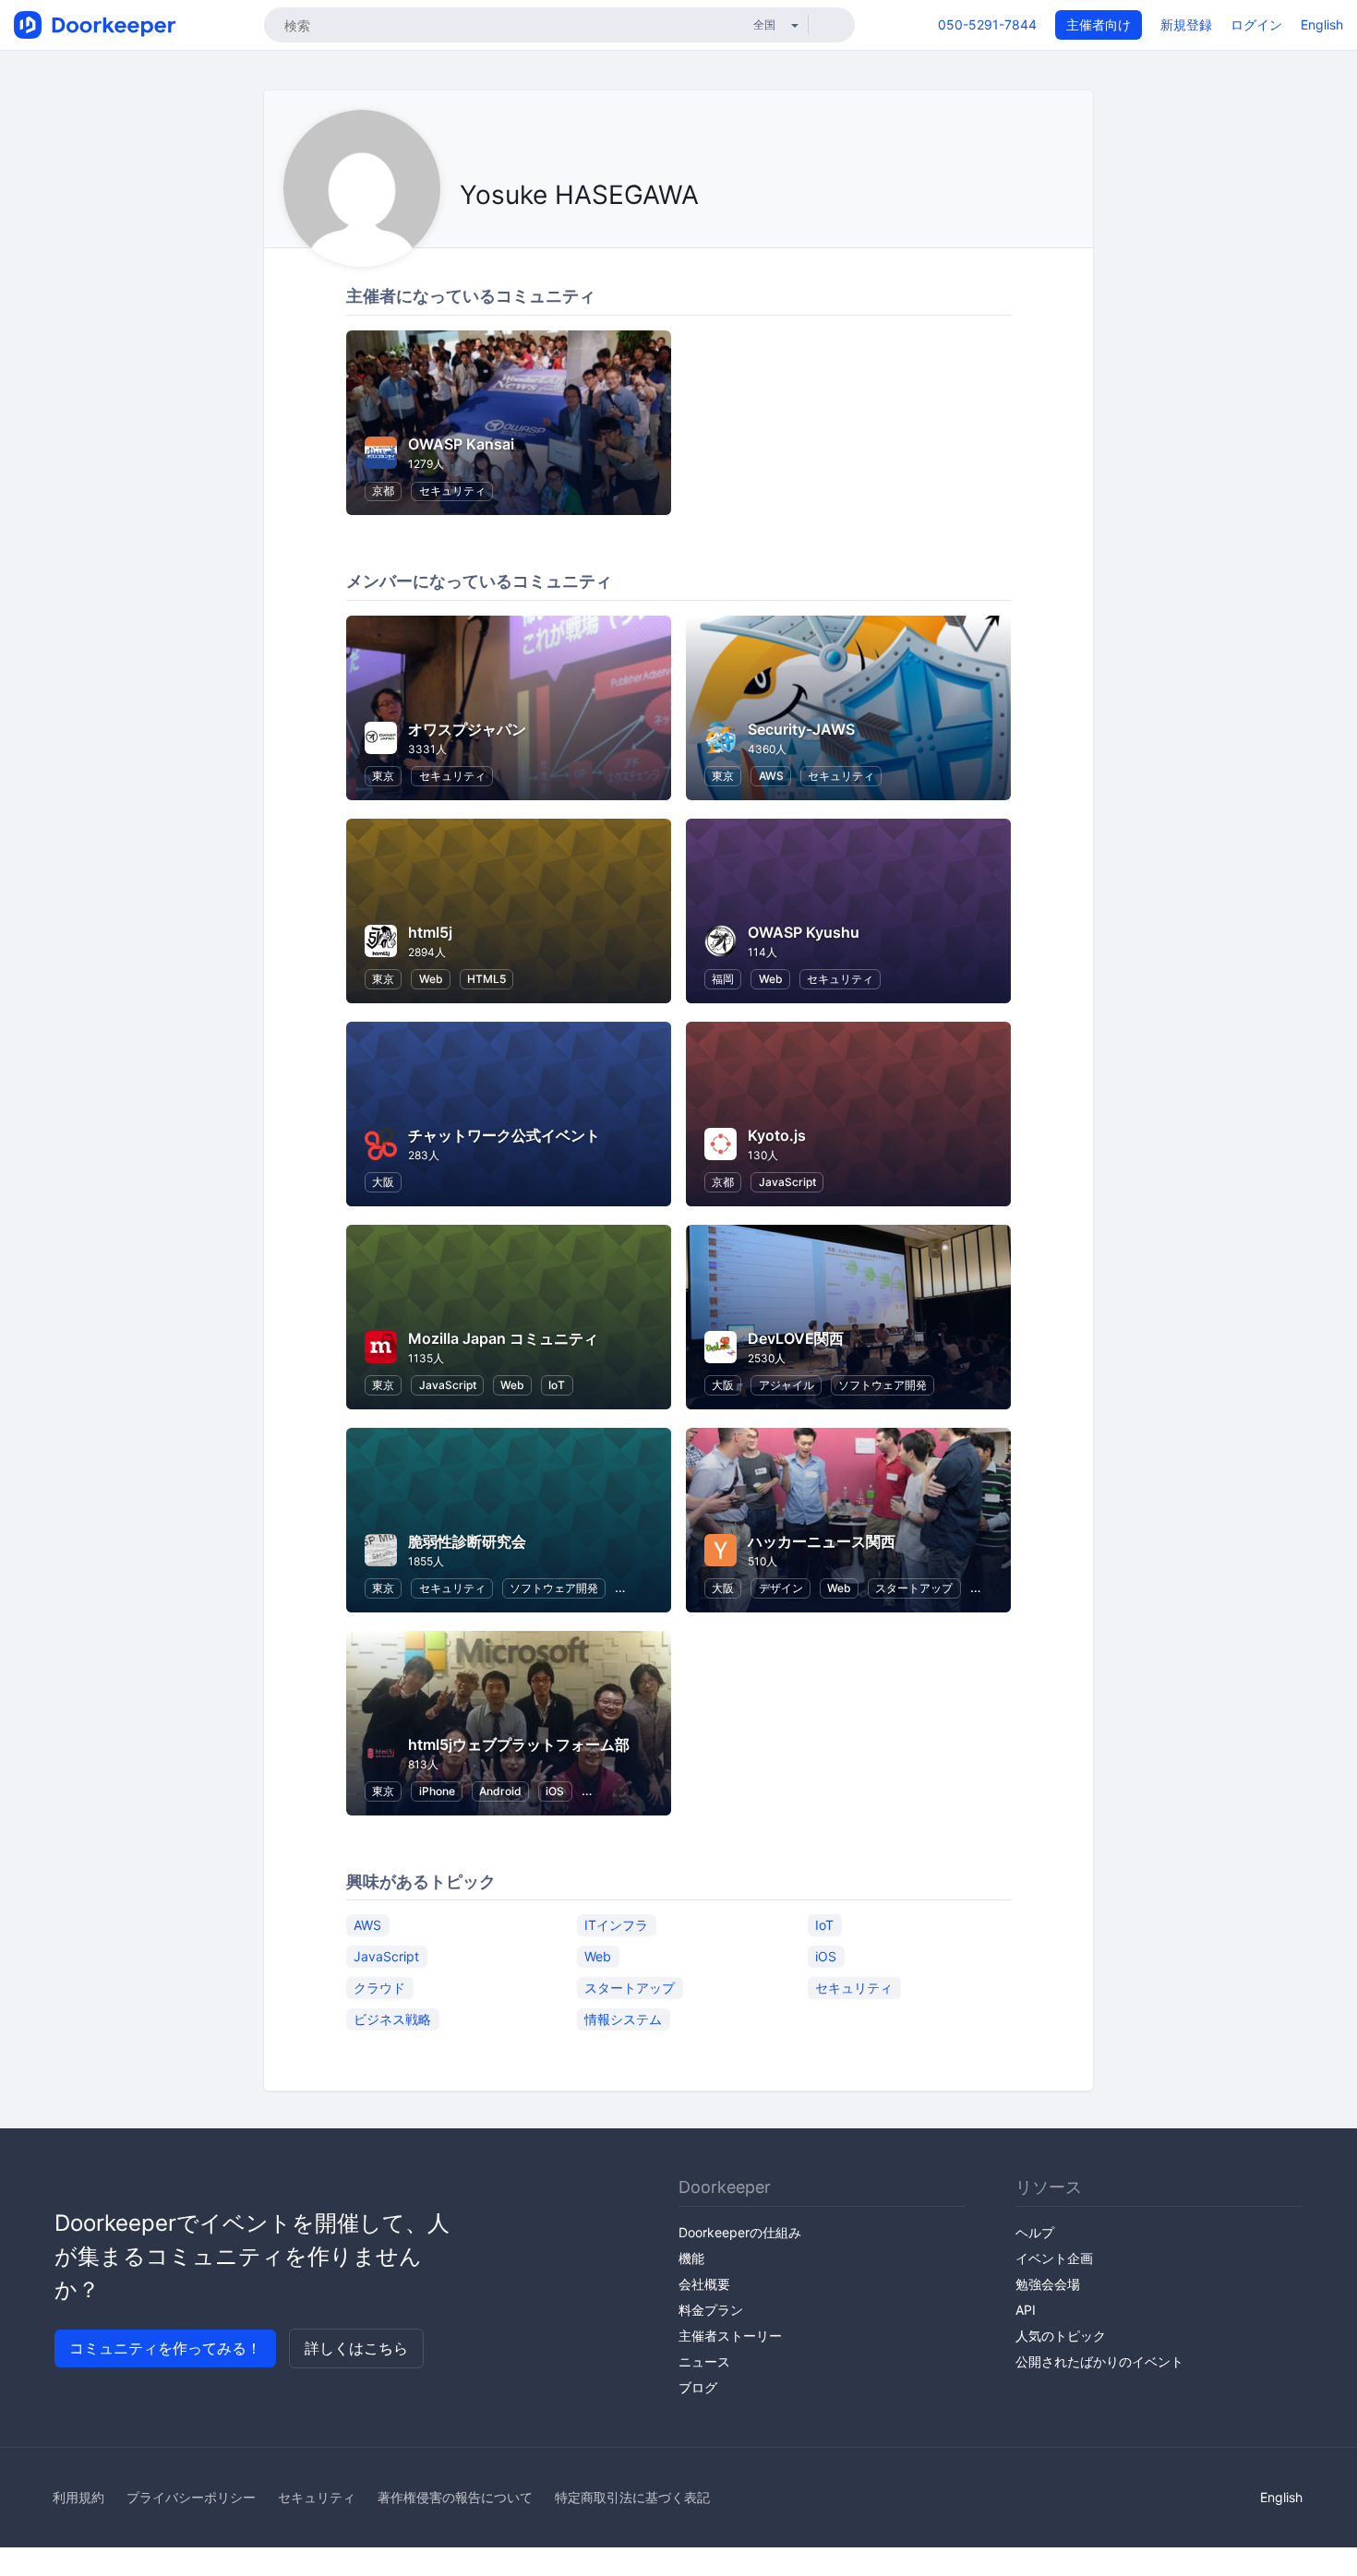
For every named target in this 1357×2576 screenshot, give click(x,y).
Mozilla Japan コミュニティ (503, 1338)
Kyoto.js (777, 1135)
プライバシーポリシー (191, 2497)
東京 (383, 776)
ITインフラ (616, 1924)
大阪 (383, 1182)
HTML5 (486, 979)
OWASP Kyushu (804, 932)
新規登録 (1186, 24)
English (1322, 24)
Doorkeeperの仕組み (740, 2232)
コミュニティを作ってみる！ (165, 2348)
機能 (691, 2258)
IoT (557, 1385)
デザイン (781, 1588)
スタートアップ (914, 1588)
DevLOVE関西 (796, 1338)
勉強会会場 (1048, 2284)
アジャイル (787, 1385)
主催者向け (1099, 24)
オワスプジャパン (467, 729)
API (1026, 2310)
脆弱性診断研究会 (467, 1541)
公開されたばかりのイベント (1099, 2361)
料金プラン (711, 2310)
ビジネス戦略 (392, 2018)
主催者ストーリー (730, 2336)
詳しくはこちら (356, 2348)
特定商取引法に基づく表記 (632, 2497)
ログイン (1256, 24)
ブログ (698, 2387)
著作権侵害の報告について (455, 2497)
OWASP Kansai (461, 444)
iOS (555, 1791)
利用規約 (78, 2497)
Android (500, 1791)
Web (431, 979)
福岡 (723, 979)
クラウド (379, 1987)
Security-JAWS (801, 729)
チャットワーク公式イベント (504, 1135)
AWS (771, 776)
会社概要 (704, 2284)
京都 (383, 491)
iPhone (437, 1791)
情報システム (623, 2018)
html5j (430, 932)
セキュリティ (452, 491)
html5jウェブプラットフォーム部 (519, 1744)
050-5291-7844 (987, 24)
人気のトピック (1061, 2336)
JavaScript (787, 1182)
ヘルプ (1035, 2232)
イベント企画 (1054, 2258)
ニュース (704, 2361)
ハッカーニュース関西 (822, 1541)
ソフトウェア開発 (883, 1385)
